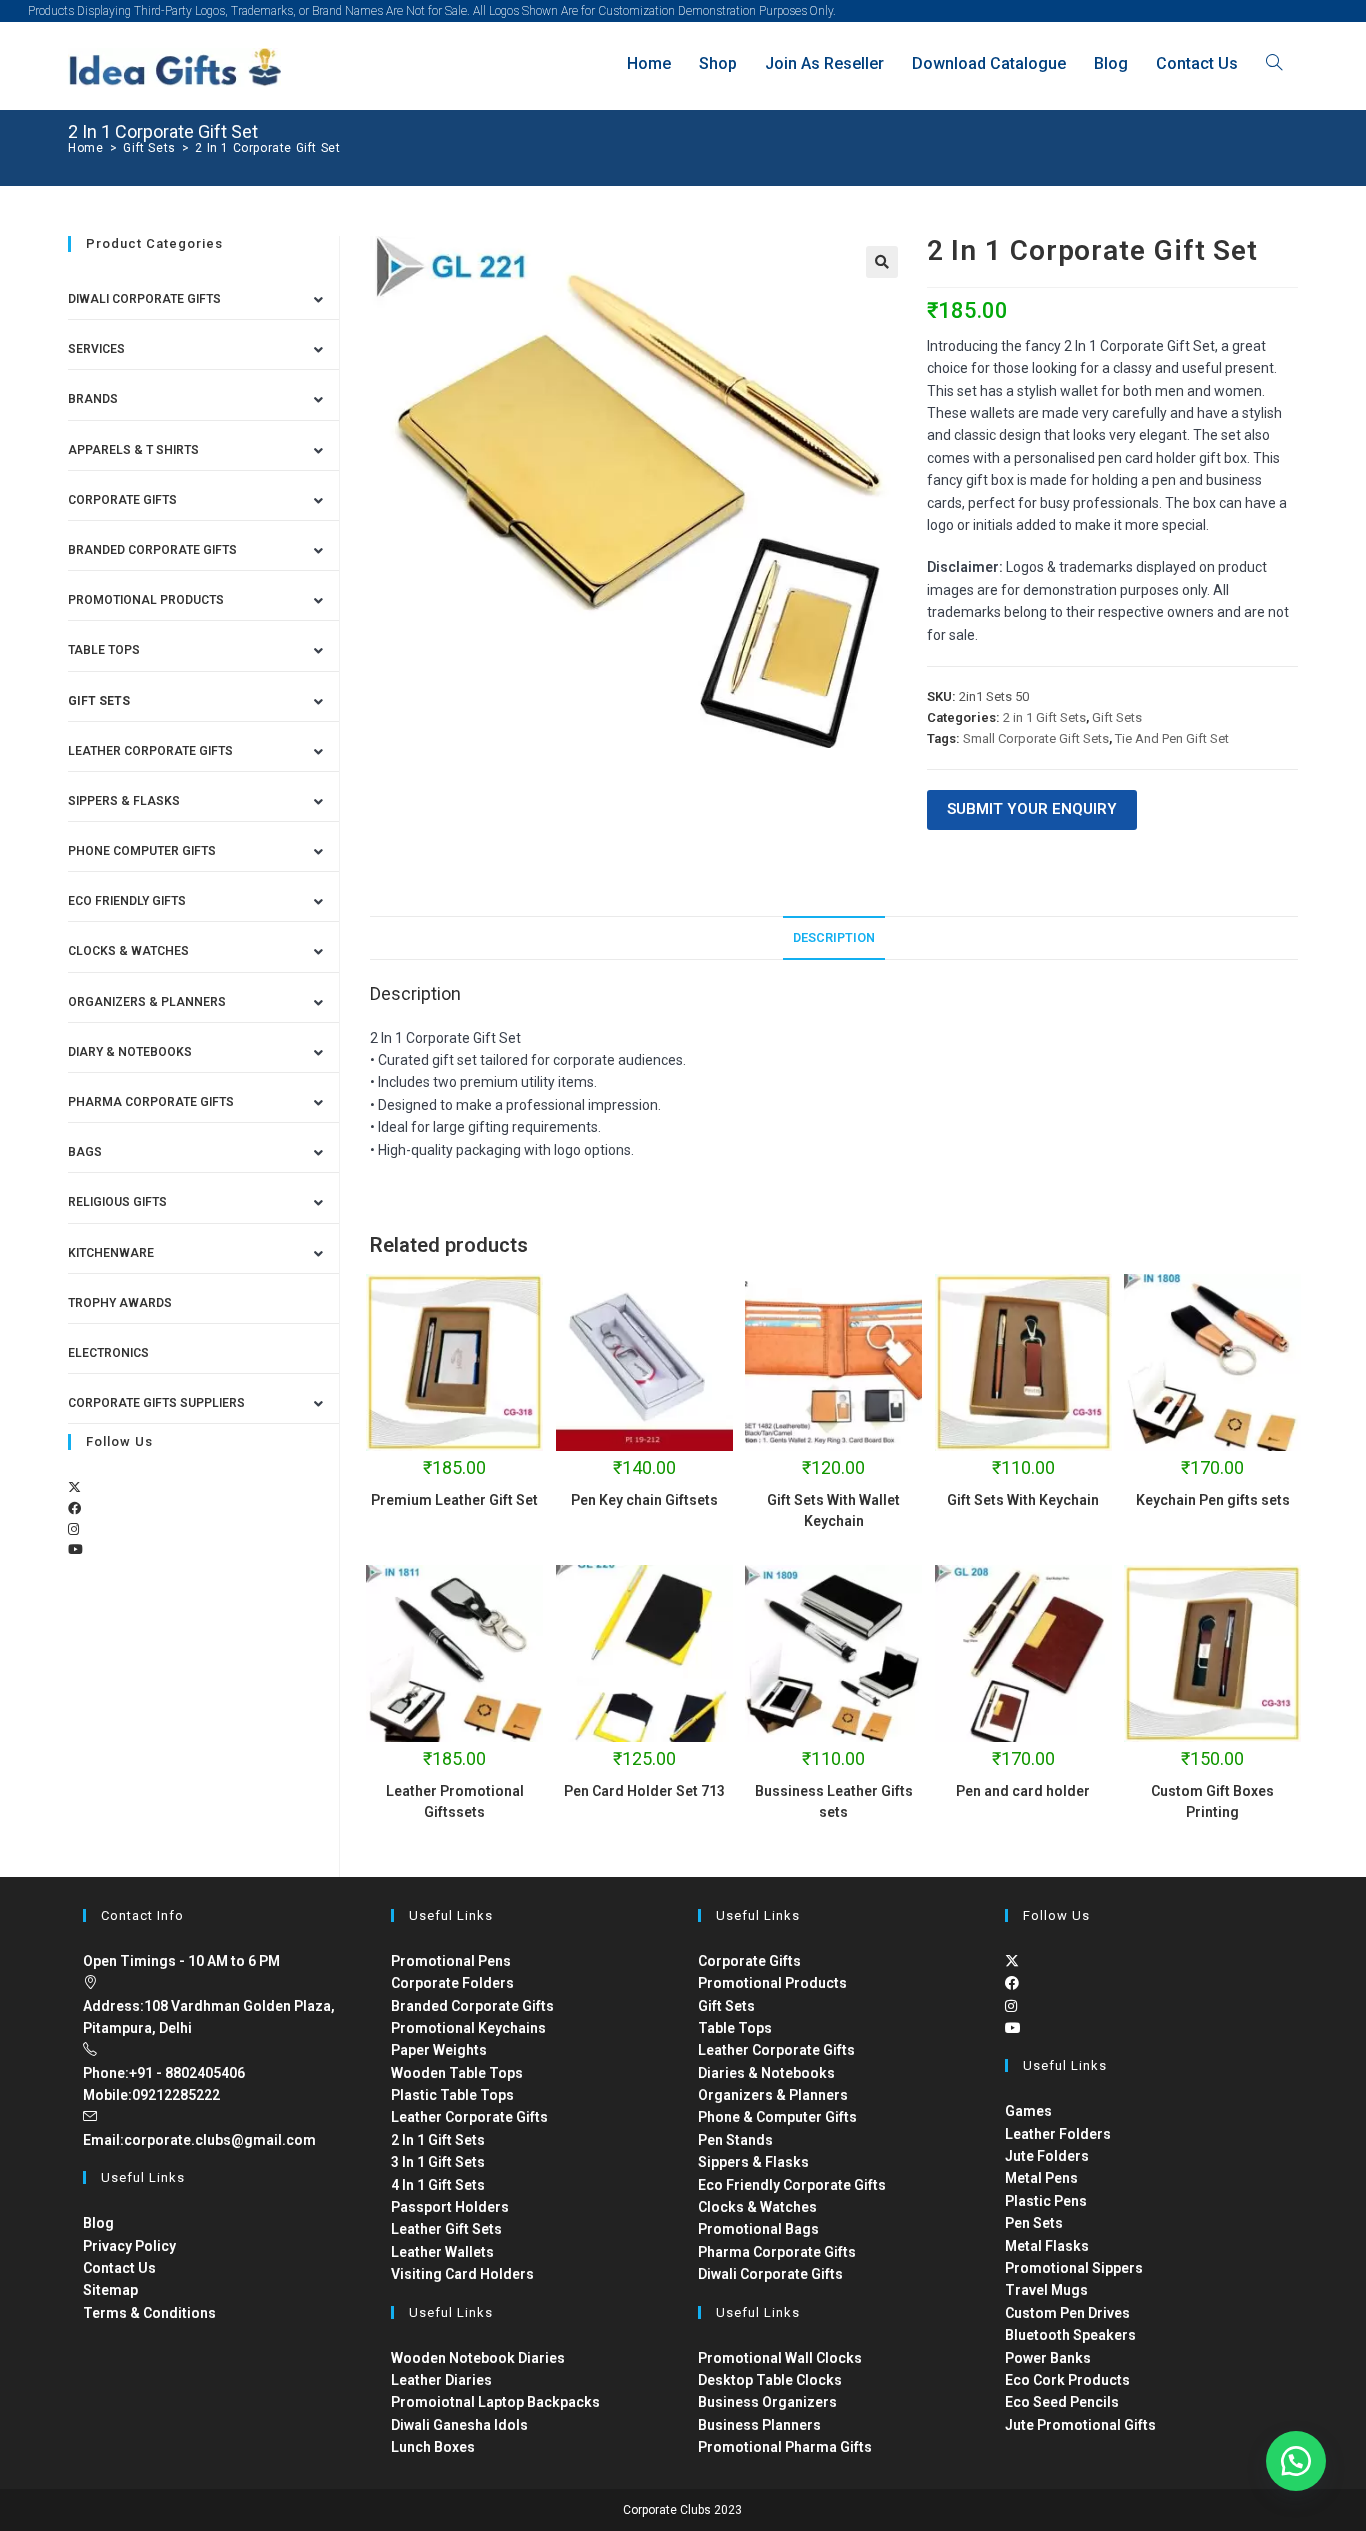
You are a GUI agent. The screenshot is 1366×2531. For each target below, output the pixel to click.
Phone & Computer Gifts (777, 2117)
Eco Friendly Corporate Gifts (792, 2185)
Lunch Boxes (433, 2447)
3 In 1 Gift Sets (438, 2162)
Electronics (108, 1353)
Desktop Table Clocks (770, 2380)
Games (1028, 2111)
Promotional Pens (451, 1961)
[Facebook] (74, 1508)
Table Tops (104, 650)
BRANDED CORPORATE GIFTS (152, 550)
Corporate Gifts (122, 500)
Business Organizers (767, 2402)
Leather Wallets (442, 2252)
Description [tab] (834, 937)
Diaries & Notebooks (766, 2073)
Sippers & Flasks (124, 801)
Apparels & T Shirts (133, 450)
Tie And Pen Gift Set (1172, 738)
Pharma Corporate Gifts (151, 1102)
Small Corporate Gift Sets (1036, 738)
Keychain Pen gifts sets (1213, 1500)
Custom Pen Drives (1067, 2313)
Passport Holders (450, 2207)
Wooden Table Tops (457, 2073)
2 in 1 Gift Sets (1044, 717)
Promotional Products (146, 600)
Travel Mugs (1046, 2290)
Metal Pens (1041, 2178)
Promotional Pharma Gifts (785, 2447)
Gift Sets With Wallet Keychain (833, 1510)
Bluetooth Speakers (1070, 2335)
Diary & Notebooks (130, 1052)
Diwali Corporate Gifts (144, 299)
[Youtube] (75, 1549)
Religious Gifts (117, 1202)
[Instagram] (73, 1529)
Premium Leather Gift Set (454, 1500)
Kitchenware (111, 1253)
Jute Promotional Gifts (1080, 2425)
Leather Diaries (441, 2380)
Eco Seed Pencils (1062, 2402)
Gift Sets (1117, 717)
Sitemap (110, 2290)
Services (96, 349)
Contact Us (119, 2268)
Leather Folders (1058, 2134)
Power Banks (1048, 2358)
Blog (98, 2223)
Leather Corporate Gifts (150, 751)
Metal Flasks (1047, 2246)
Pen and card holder (1023, 1791)
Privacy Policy (129, 2246)
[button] (882, 262)
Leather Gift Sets (446, 2229)
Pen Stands (735, 2140)
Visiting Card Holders (462, 2274)
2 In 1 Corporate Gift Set (267, 148)
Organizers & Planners (147, 1002)
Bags (85, 1152)
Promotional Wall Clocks (780, 2358)
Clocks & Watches (128, 951)
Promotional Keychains (468, 2028)
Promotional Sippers (1074, 2268)
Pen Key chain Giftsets (644, 1500)
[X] (74, 1487)
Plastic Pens (1046, 2201)
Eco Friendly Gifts (127, 901)
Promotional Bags (758, 2229)
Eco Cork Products (1067, 2380)
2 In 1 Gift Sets (438, 2140)
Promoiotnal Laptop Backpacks (495, 2402)
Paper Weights (439, 2050)
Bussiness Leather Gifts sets (834, 1801)
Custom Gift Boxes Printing (1212, 1801)
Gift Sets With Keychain (1023, 1500)
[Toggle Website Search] (1274, 63)
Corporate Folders (452, 1983)
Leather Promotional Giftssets (455, 1801)
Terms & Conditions (149, 2313)
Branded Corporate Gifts (472, 2006)
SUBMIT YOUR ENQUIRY (1032, 809)
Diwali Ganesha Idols (459, 2425)
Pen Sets (1034, 2223)
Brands (93, 399)
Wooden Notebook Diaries (478, 2358)
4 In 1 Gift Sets (438, 2185)
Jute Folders (1047, 2156)
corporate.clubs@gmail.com (220, 2140)
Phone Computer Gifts (142, 851)
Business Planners (759, 2425)
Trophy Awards (120, 1303)
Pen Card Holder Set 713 (644, 1791)
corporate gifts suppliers (156, 1403)
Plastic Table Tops (452, 2095)
